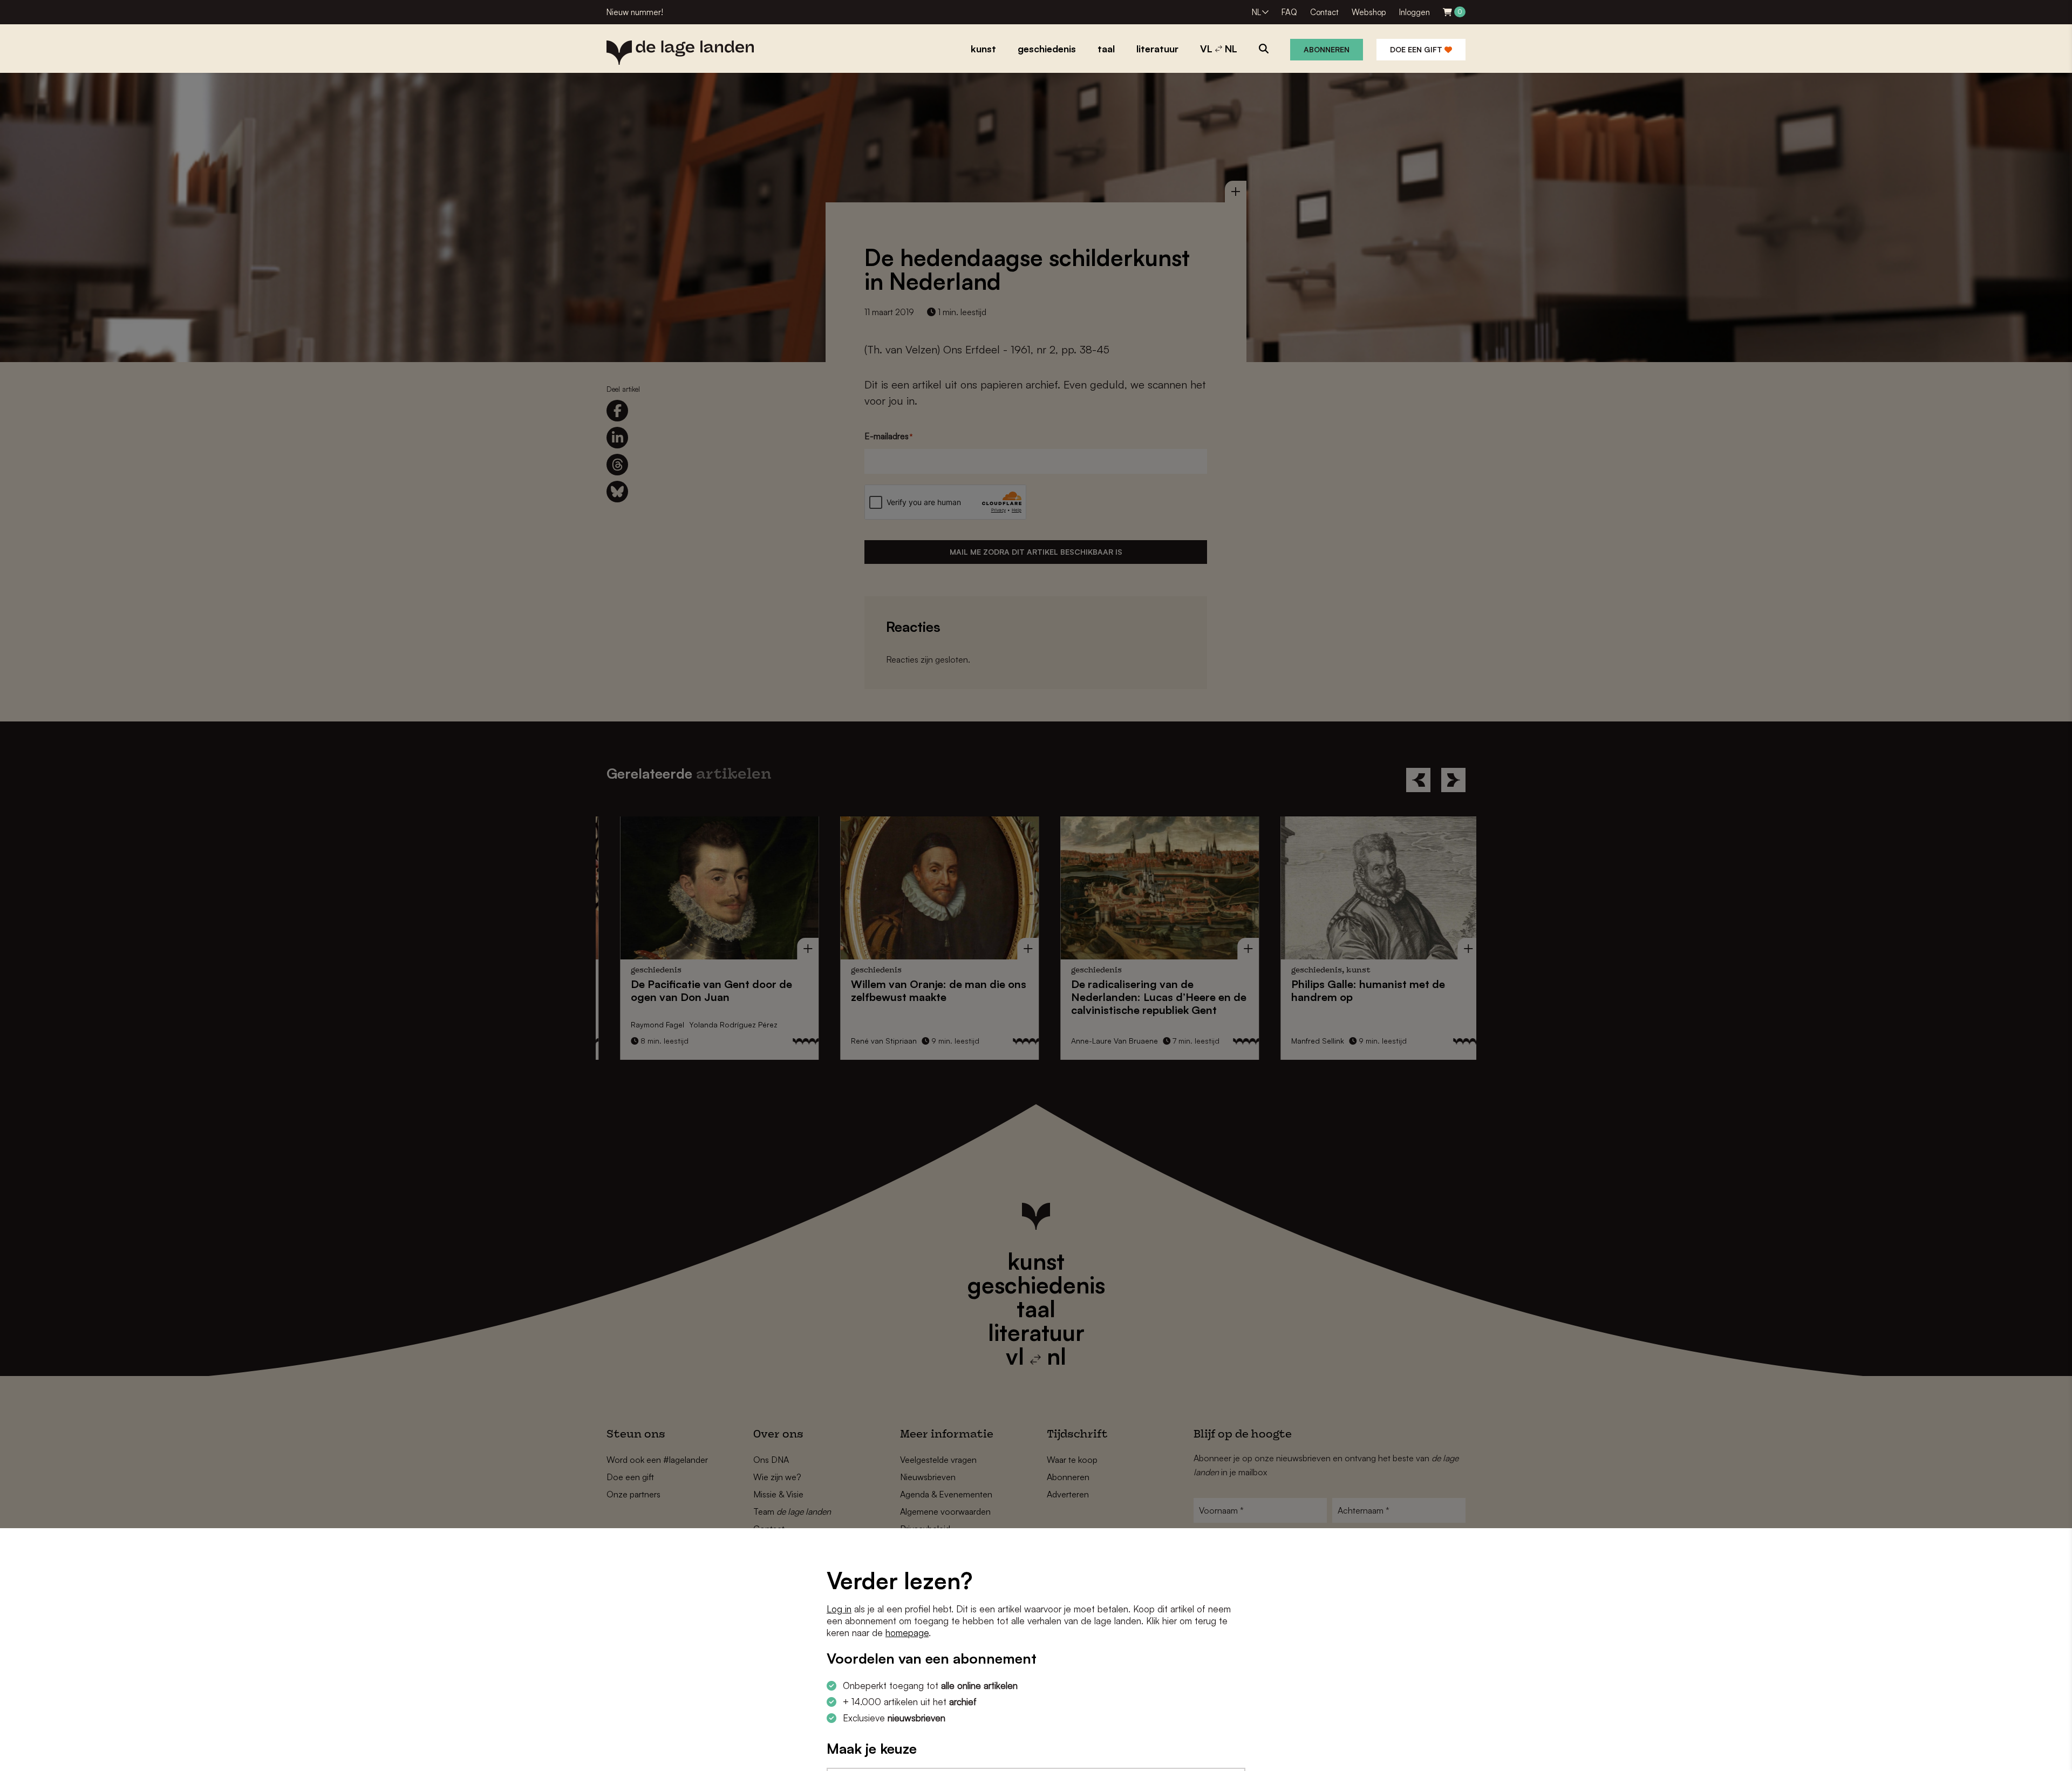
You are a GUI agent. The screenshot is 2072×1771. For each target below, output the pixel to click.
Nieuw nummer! (635, 12)
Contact (1324, 12)
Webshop (1369, 12)
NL (1256, 12)
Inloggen (1415, 12)
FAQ (1289, 12)
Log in (839, 1609)
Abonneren (1327, 49)
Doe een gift (1417, 49)
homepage (907, 1633)
